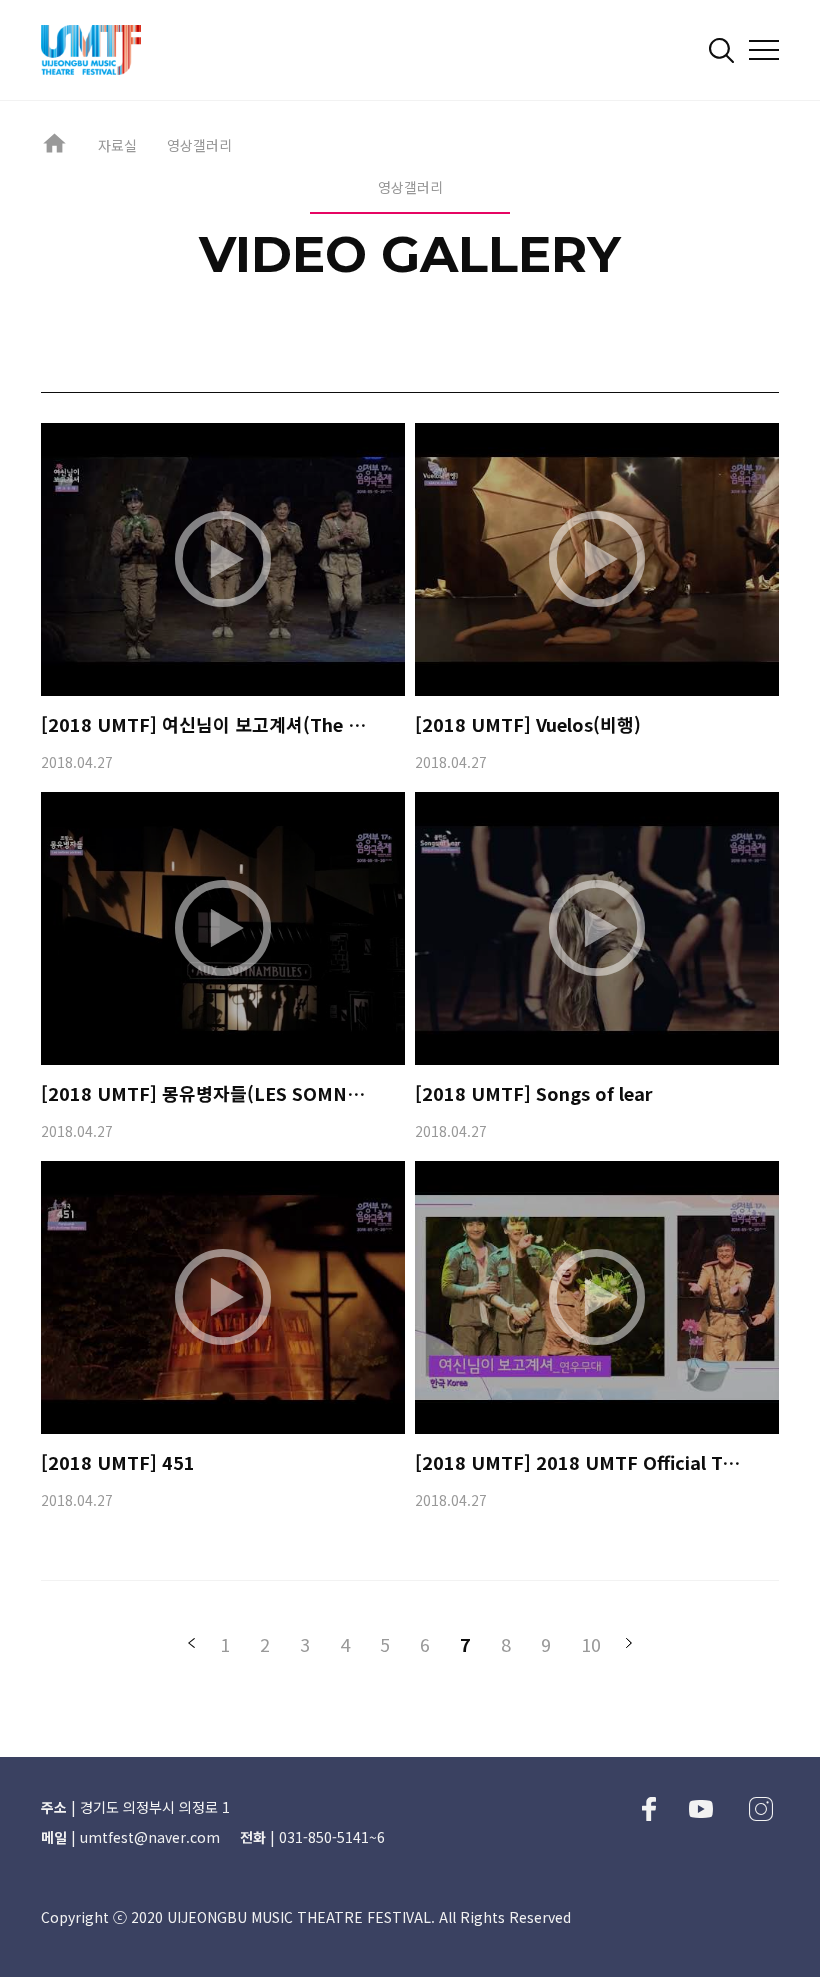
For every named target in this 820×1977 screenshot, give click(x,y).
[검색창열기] (721, 50)
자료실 (117, 145)
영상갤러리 (199, 145)
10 (591, 1644)
